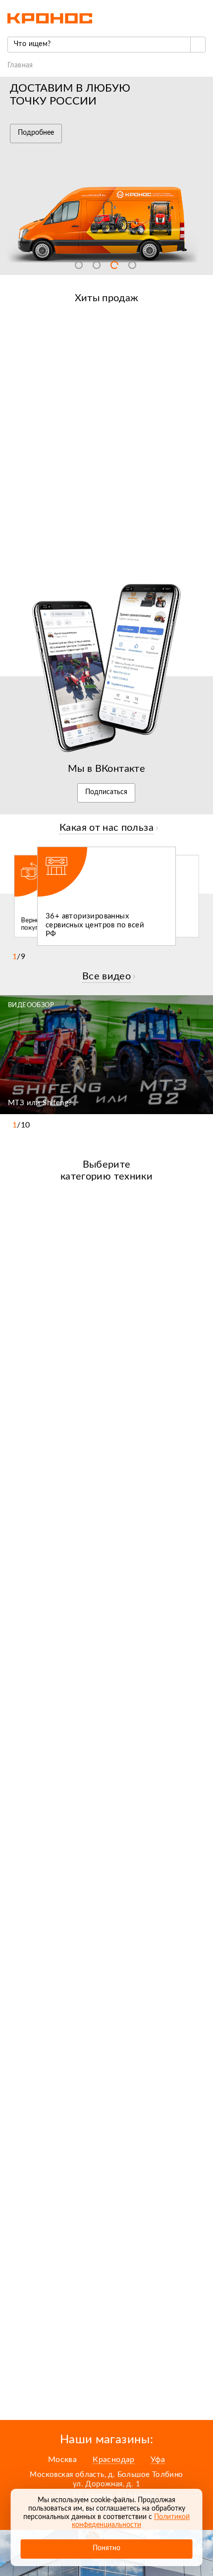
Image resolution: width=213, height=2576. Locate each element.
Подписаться (106, 792)
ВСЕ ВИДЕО (106, 976)
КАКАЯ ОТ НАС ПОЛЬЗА (106, 828)
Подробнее (36, 133)
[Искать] (198, 45)
